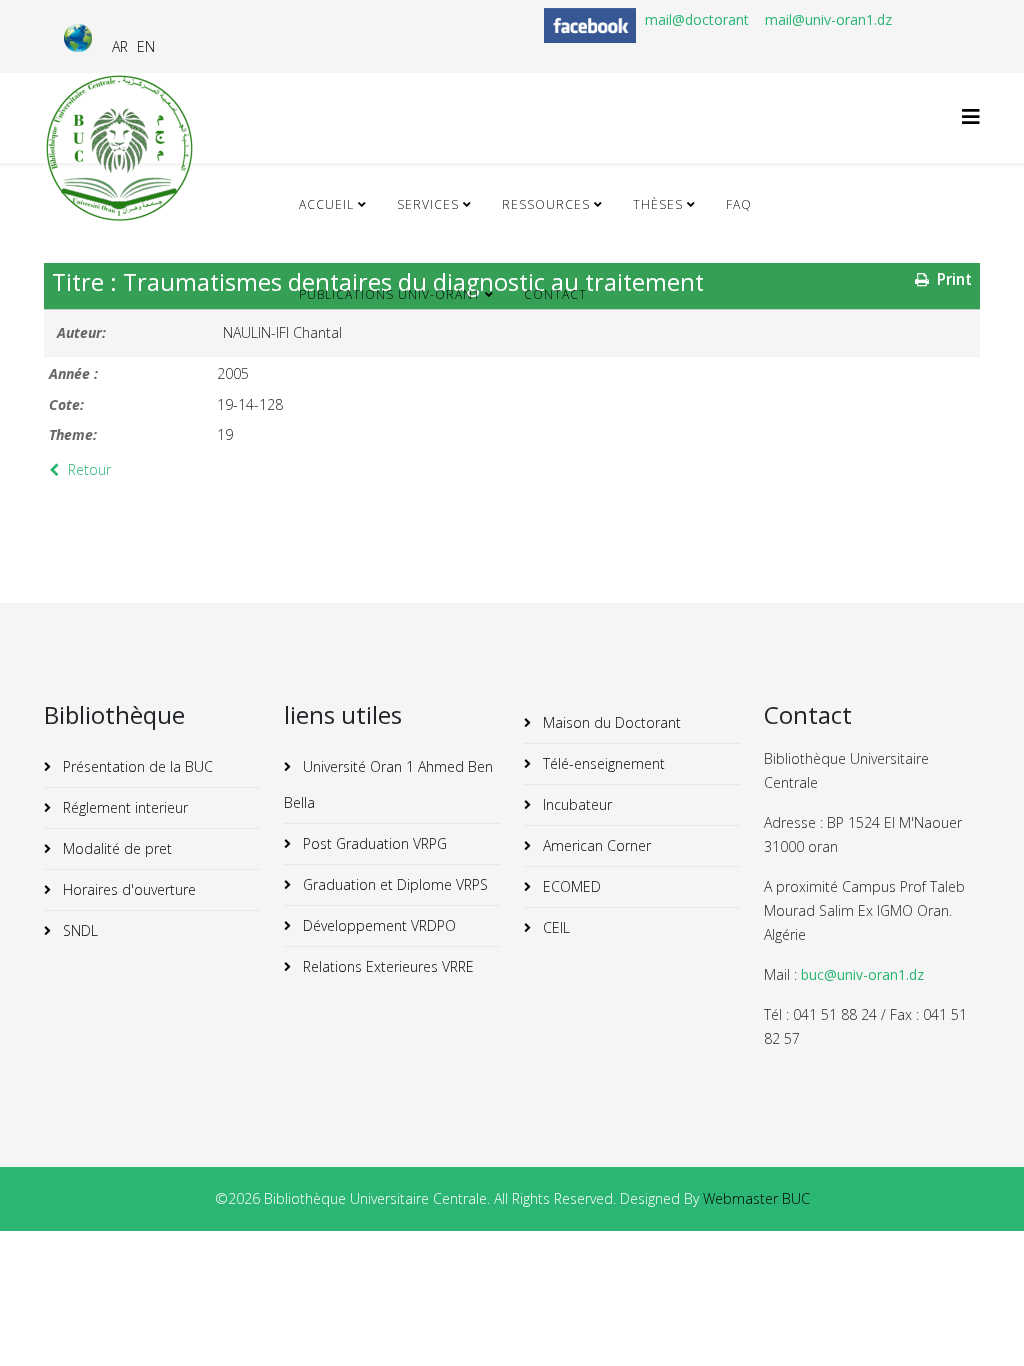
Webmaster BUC (756, 1198)
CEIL (554, 927)
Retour (87, 469)
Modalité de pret (115, 848)
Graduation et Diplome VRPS (393, 884)
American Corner (595, 845)
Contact (555, 294)
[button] (979, 1321)
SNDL (78, 930)
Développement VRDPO (377, 925)
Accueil (326, 204)
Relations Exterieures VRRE (386, 966)
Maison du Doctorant (610, 722)
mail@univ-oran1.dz (828, 19)
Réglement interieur (123, 807)
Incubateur (575, 804)
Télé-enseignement (602, 763)
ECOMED (570, 886)
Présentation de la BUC (136, 766)
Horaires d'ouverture (127, 889)
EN (146, 46)
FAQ (739, 204)
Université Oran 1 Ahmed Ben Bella (388, 784)
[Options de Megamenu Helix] (971, 116)
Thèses (658, 204)
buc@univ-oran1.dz (862, 974)
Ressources (546, 204)
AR (120, 46)
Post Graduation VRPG (373, 843)
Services (428, 204)
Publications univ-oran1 (390, 294)
